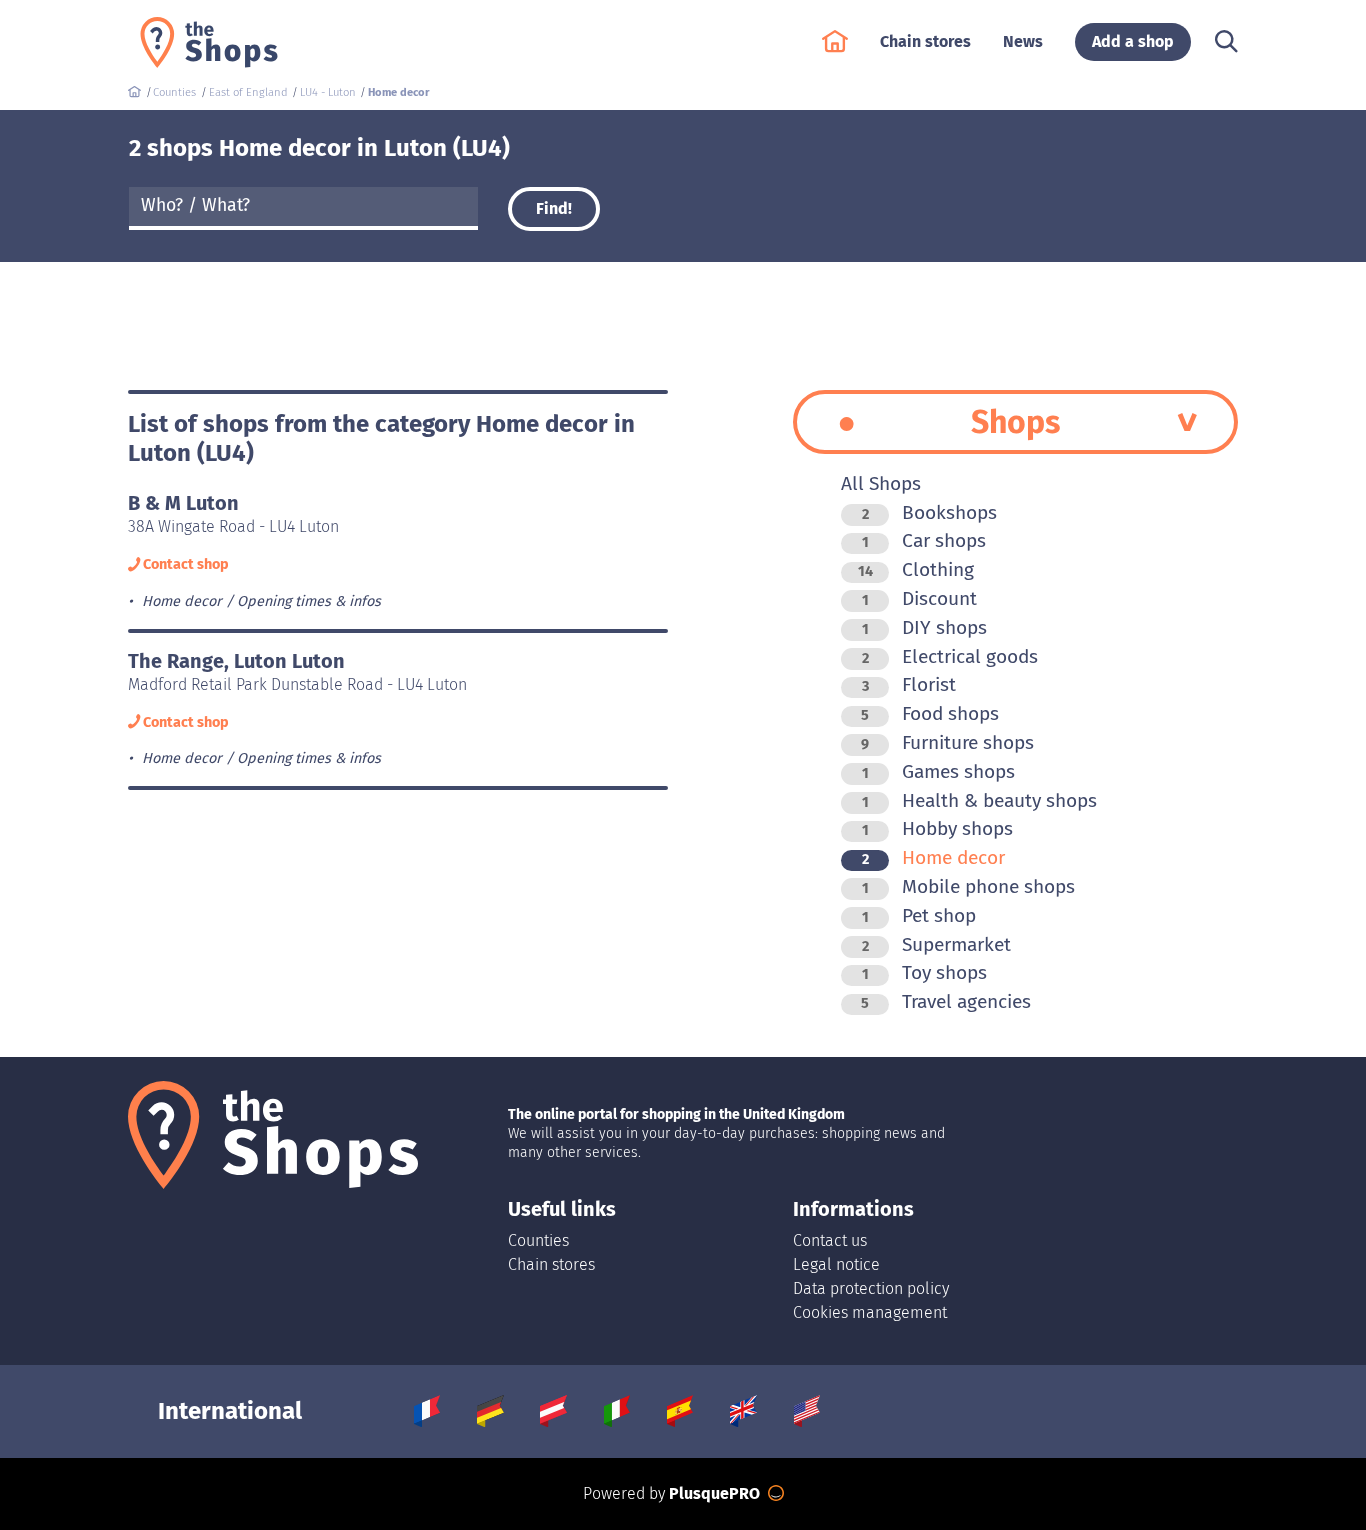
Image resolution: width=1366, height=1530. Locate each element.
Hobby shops (937, 828)
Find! (554, 208)
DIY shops (924, 627)
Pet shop (919, 915)
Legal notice (836, 1264)
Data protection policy (871, 1288)
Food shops (930, 713)
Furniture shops (947, 742)
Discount (919, 598)
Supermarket (936, 944)
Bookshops (929, 512)
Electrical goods (950, 656)
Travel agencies (946, 1001)
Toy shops (924, 972)
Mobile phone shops (968, 886)
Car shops (924, 540)
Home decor (933, 857)
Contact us (830, 1240)
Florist (909, 684)
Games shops (938, 771)
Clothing (916, 569)
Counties (538, 1240)
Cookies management (870, 1312)
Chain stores (551, 1264)
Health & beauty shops (979, 800)
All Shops (881, 483)
